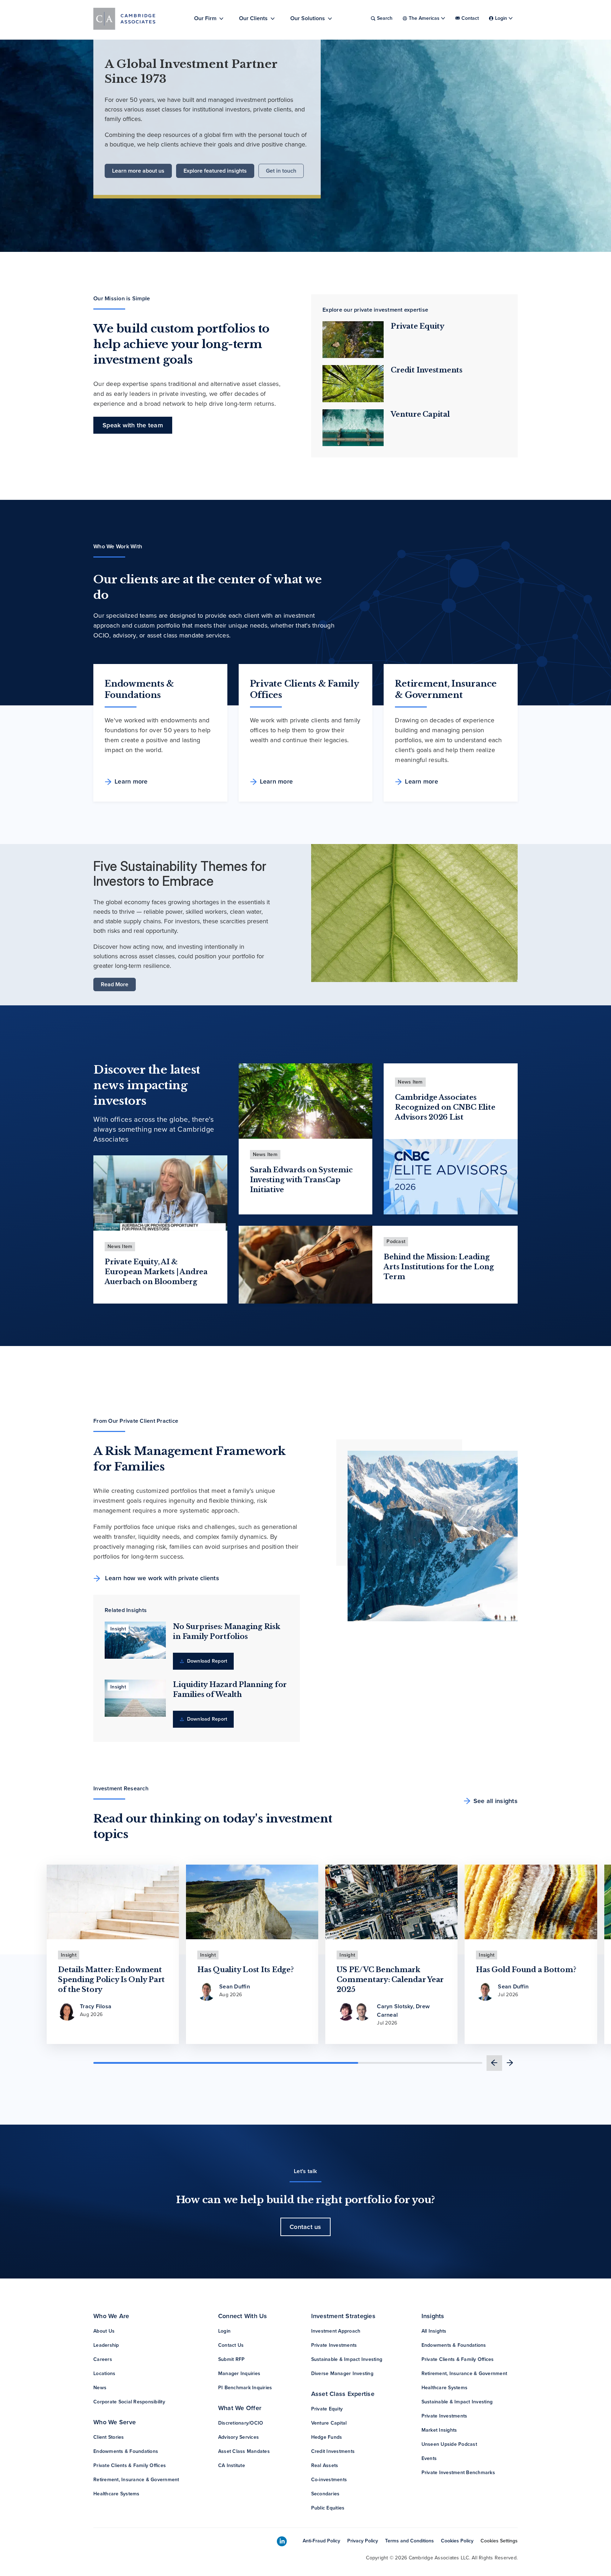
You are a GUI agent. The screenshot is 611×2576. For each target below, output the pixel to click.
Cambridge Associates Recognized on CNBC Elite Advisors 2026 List (445, 1107)
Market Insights (439, 2430)
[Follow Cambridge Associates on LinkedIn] (282, 2542)
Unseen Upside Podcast (449, 2444)
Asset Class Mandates (244, 2451)
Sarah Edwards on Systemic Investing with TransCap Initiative (301, 1180)
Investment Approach (336, 2331)
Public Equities (328, 2508)
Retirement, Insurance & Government (136, 2480)
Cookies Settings (499, 2541)
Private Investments (334, 2345)
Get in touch (281, 171)
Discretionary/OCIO (241, 2423)
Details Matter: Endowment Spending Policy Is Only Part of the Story (111, 1980)
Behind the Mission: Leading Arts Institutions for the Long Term (439, 1267)
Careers (103, 2359)
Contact (470, 18)
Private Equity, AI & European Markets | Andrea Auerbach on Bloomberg (156, 1272)
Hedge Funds (327, 2437)
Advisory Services (238, 2437)
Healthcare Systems (117, 2494)
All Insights (434, 2331)
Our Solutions (308, 18)
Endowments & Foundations (126, 2451)
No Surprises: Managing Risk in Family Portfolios (226, 1631)
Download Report (206, 1661)
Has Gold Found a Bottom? (526, 1970)
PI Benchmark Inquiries (245, 2388)
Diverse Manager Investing (342, 2373)
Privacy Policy (363, 2541)
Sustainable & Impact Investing (347, 2359)
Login (224, 2331)
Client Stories (109, 2437)
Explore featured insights (215, 171)
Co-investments (329, 2480)
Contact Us (231, 2345)
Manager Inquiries (239, 2373)
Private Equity (418, 326)
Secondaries (325, 2494)
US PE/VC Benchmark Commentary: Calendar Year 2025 (390, 1980)
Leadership (106, 2345)
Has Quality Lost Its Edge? (246, 1970)
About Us (104, 2331)
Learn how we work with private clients (161, 1578)
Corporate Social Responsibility (129, 2402)
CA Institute (232, 2465)
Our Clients (253, 18)
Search (385, 18)
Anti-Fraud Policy (321, 2541)
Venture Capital (420, 414)
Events (429, 2458)
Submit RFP (232, 2359)
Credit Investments (427, 370)
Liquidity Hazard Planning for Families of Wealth (230, 1690)
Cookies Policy (457, 2541)
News (100, 2388)
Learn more (131, 781)
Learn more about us (138, 171)
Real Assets (325, 2465)
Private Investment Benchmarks (458, 2473)
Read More (115, 984)
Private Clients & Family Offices (130, 2465)
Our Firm (205, 18)
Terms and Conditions (409, 2541)
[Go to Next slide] (510, 2063)
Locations (104, 2373)
